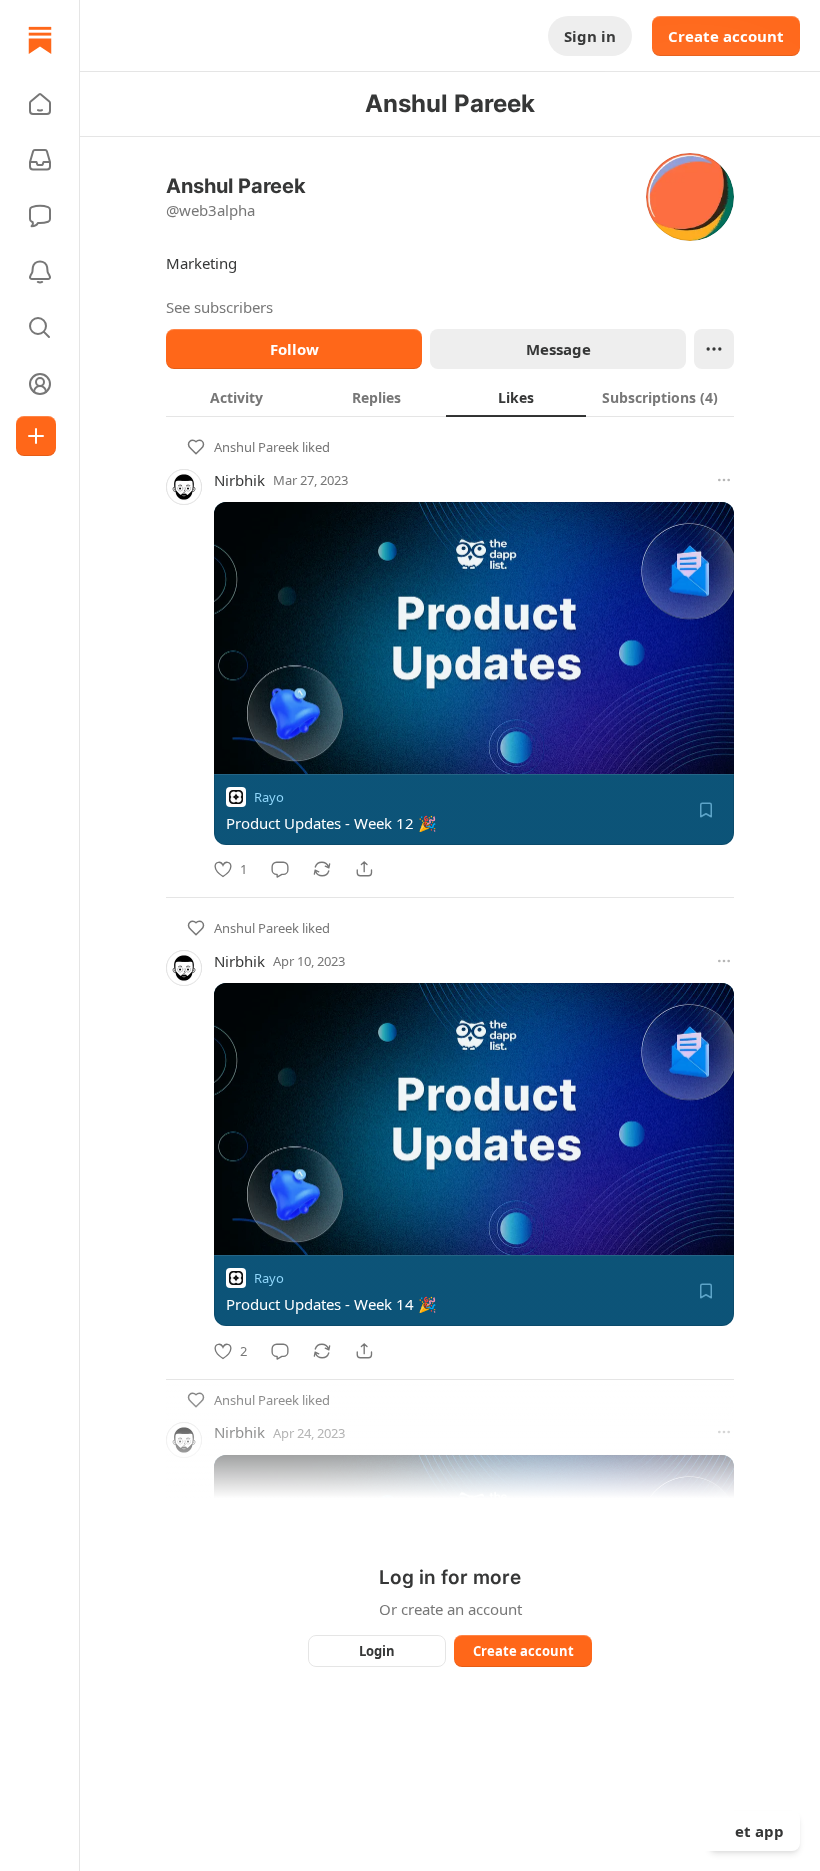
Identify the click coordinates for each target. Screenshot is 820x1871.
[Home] (40, 40)
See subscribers (219, 307)
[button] (40, 104)
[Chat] (40, 216)
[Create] (36, 436)
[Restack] (322, 869)
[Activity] (40, 272)
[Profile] (40, 384)
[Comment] (280, 869)
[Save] (706, 810)
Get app (754, 1831)
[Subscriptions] (40, 160)
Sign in (590, 36)
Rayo (269, 797)
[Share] (364, 869)
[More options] (724, 480)
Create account (726, 36)
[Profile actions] (714, 349)
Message (558, 349)
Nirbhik (239, 480)
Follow (294, 349)
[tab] (236, 397)
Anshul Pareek (256, 447)
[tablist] (450, 397)
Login (377, 1651)
